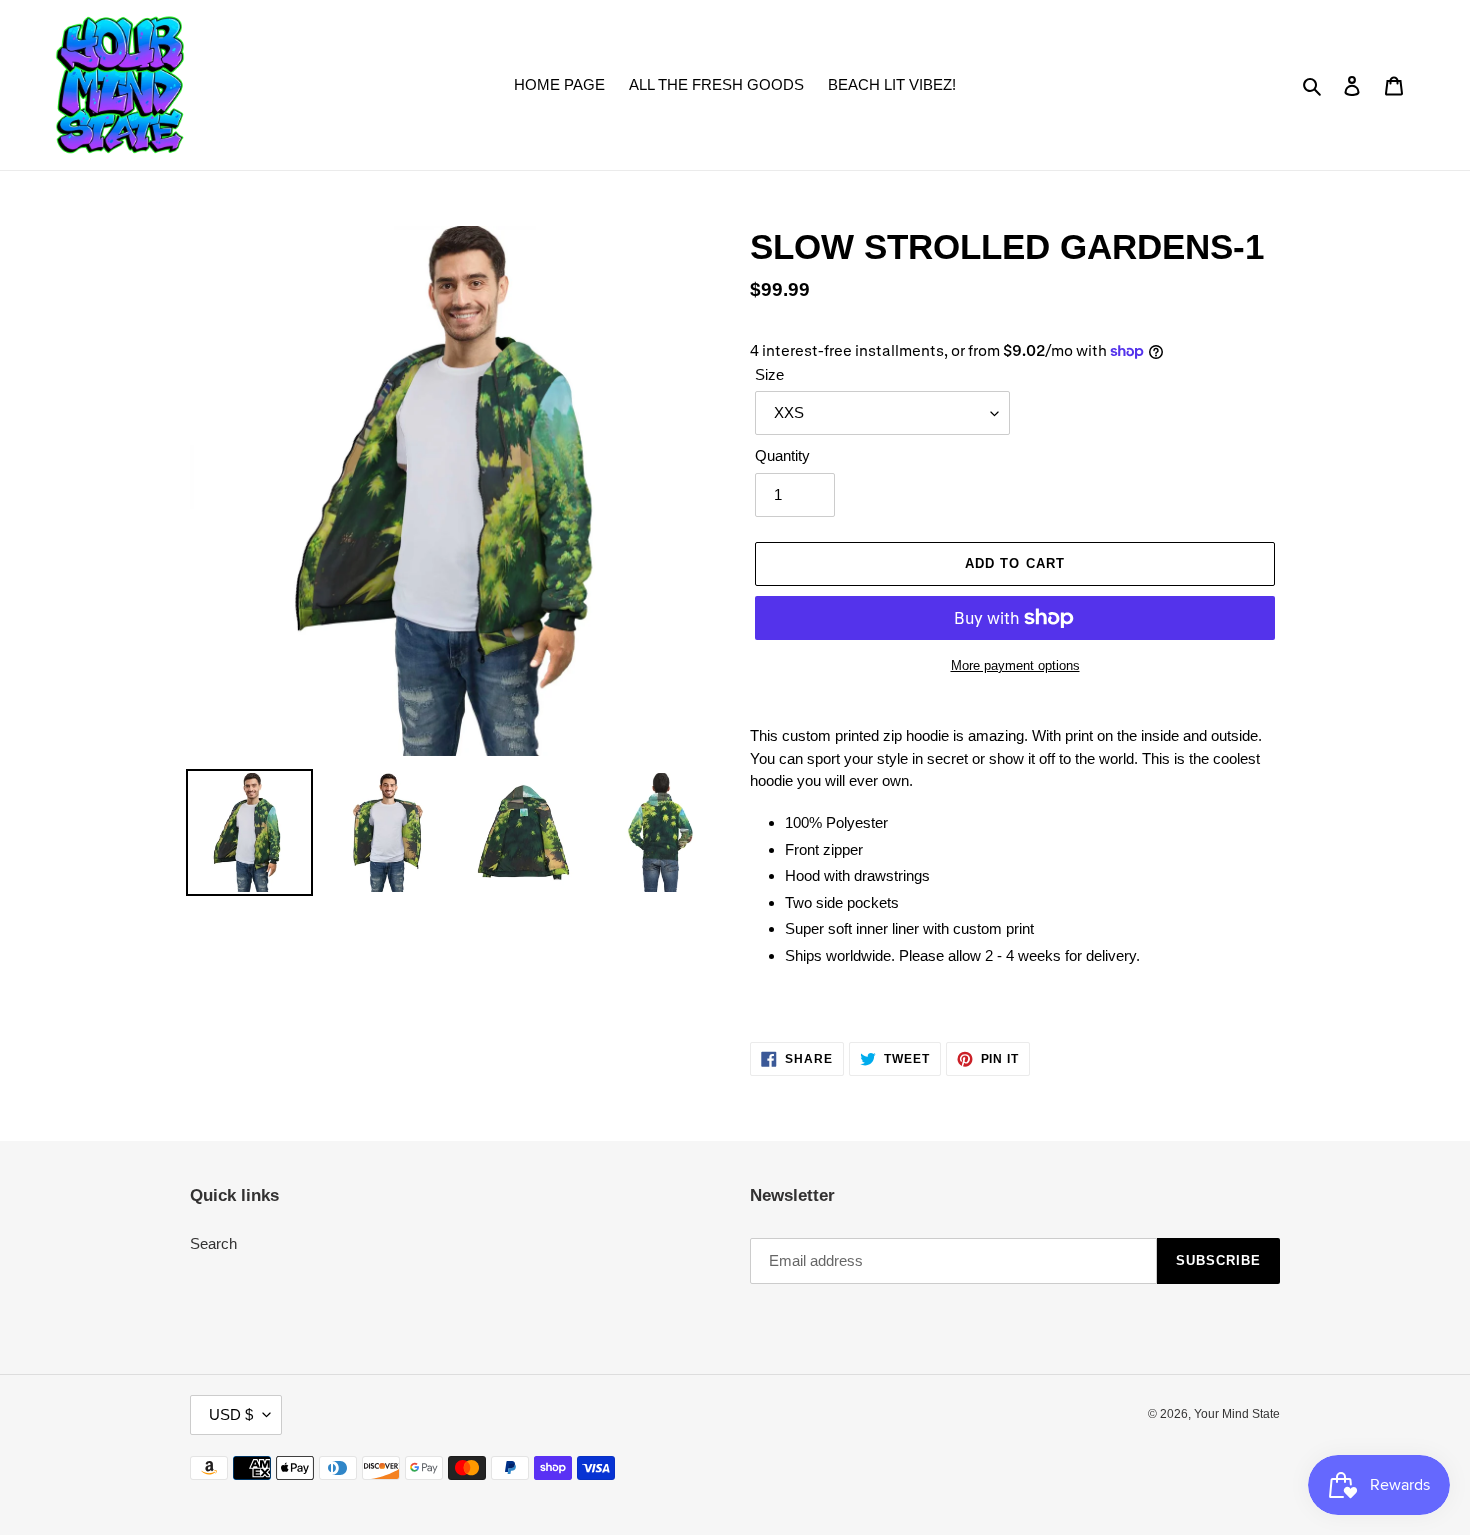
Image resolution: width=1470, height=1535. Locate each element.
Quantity (782, 455)
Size (769, 374)
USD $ (231, 1414)
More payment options (1015, 665)
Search (213, 1243)
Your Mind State (1237, 1414)
